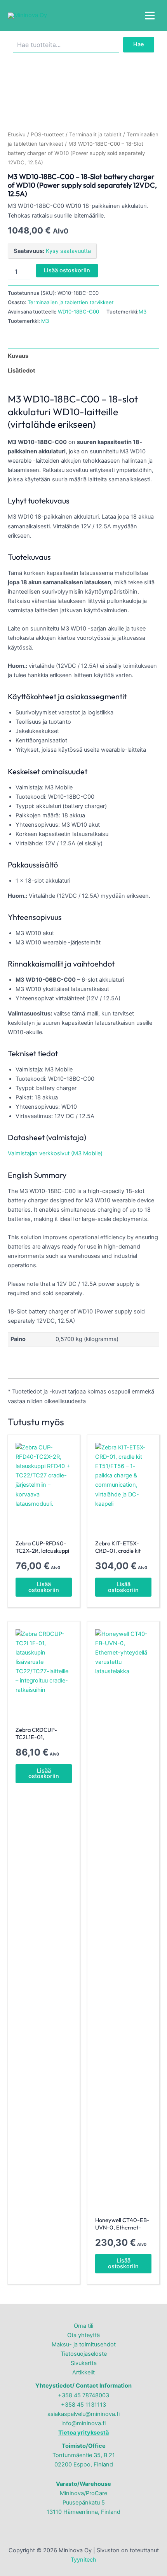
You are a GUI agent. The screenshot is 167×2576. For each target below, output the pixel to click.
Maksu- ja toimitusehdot (84, 2344)
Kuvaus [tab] (18, 356)
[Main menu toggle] (150, 16)
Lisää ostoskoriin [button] (44, 1587)
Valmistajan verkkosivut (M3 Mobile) (55, 1153)
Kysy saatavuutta (68, 251)
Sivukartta (84, 2363)
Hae (139, 44)
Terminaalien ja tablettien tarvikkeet (71, 302)
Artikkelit (83, 2372)
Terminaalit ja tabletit (95, 134)
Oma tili (83, 2326)
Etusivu (17, 134)
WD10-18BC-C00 (78, 312)
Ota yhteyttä (83, 2335)
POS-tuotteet (47, 134)
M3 (143, 312)
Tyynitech (83, 2560)
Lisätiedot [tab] (22, 371)
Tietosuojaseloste (84, 2354)
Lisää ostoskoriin (67, 270)
